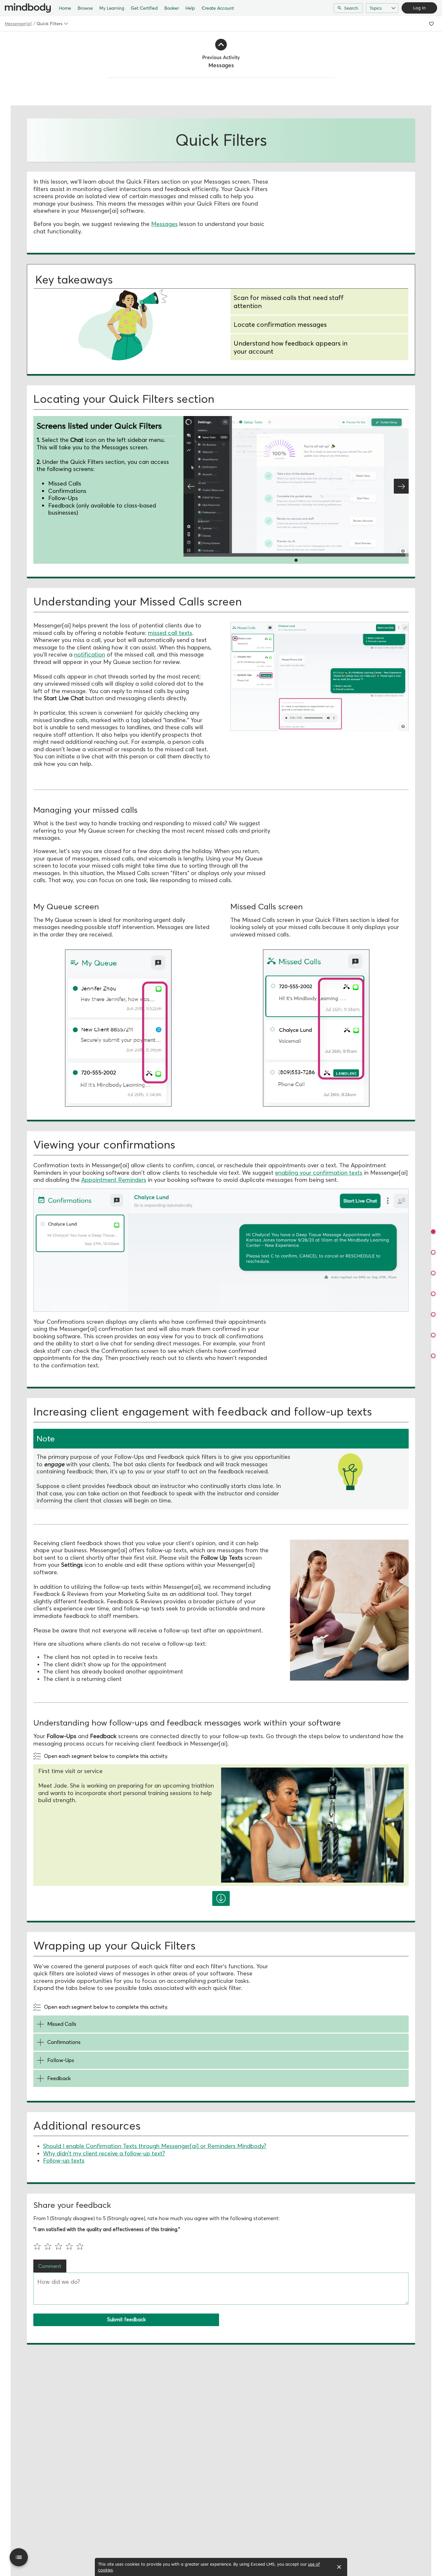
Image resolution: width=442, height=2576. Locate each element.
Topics (376, 8)
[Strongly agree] (81, 2246)
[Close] (339, 2567)
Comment (50, 2266)
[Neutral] (60, 2246)
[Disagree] (49, 2246)
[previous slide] (191, 486)
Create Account (218, 8)
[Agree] (71, 2246)
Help (190, 8)
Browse (85, 8)
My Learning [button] (112, 8)
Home (65, 8)
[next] (221, 1898)
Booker (172, 8)
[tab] (221, 1439)
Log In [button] (419, 8)
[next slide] (401, 486)
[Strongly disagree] (39, 2246)
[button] (433, 1232)
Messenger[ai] (18, 24)
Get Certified (144, 8)
